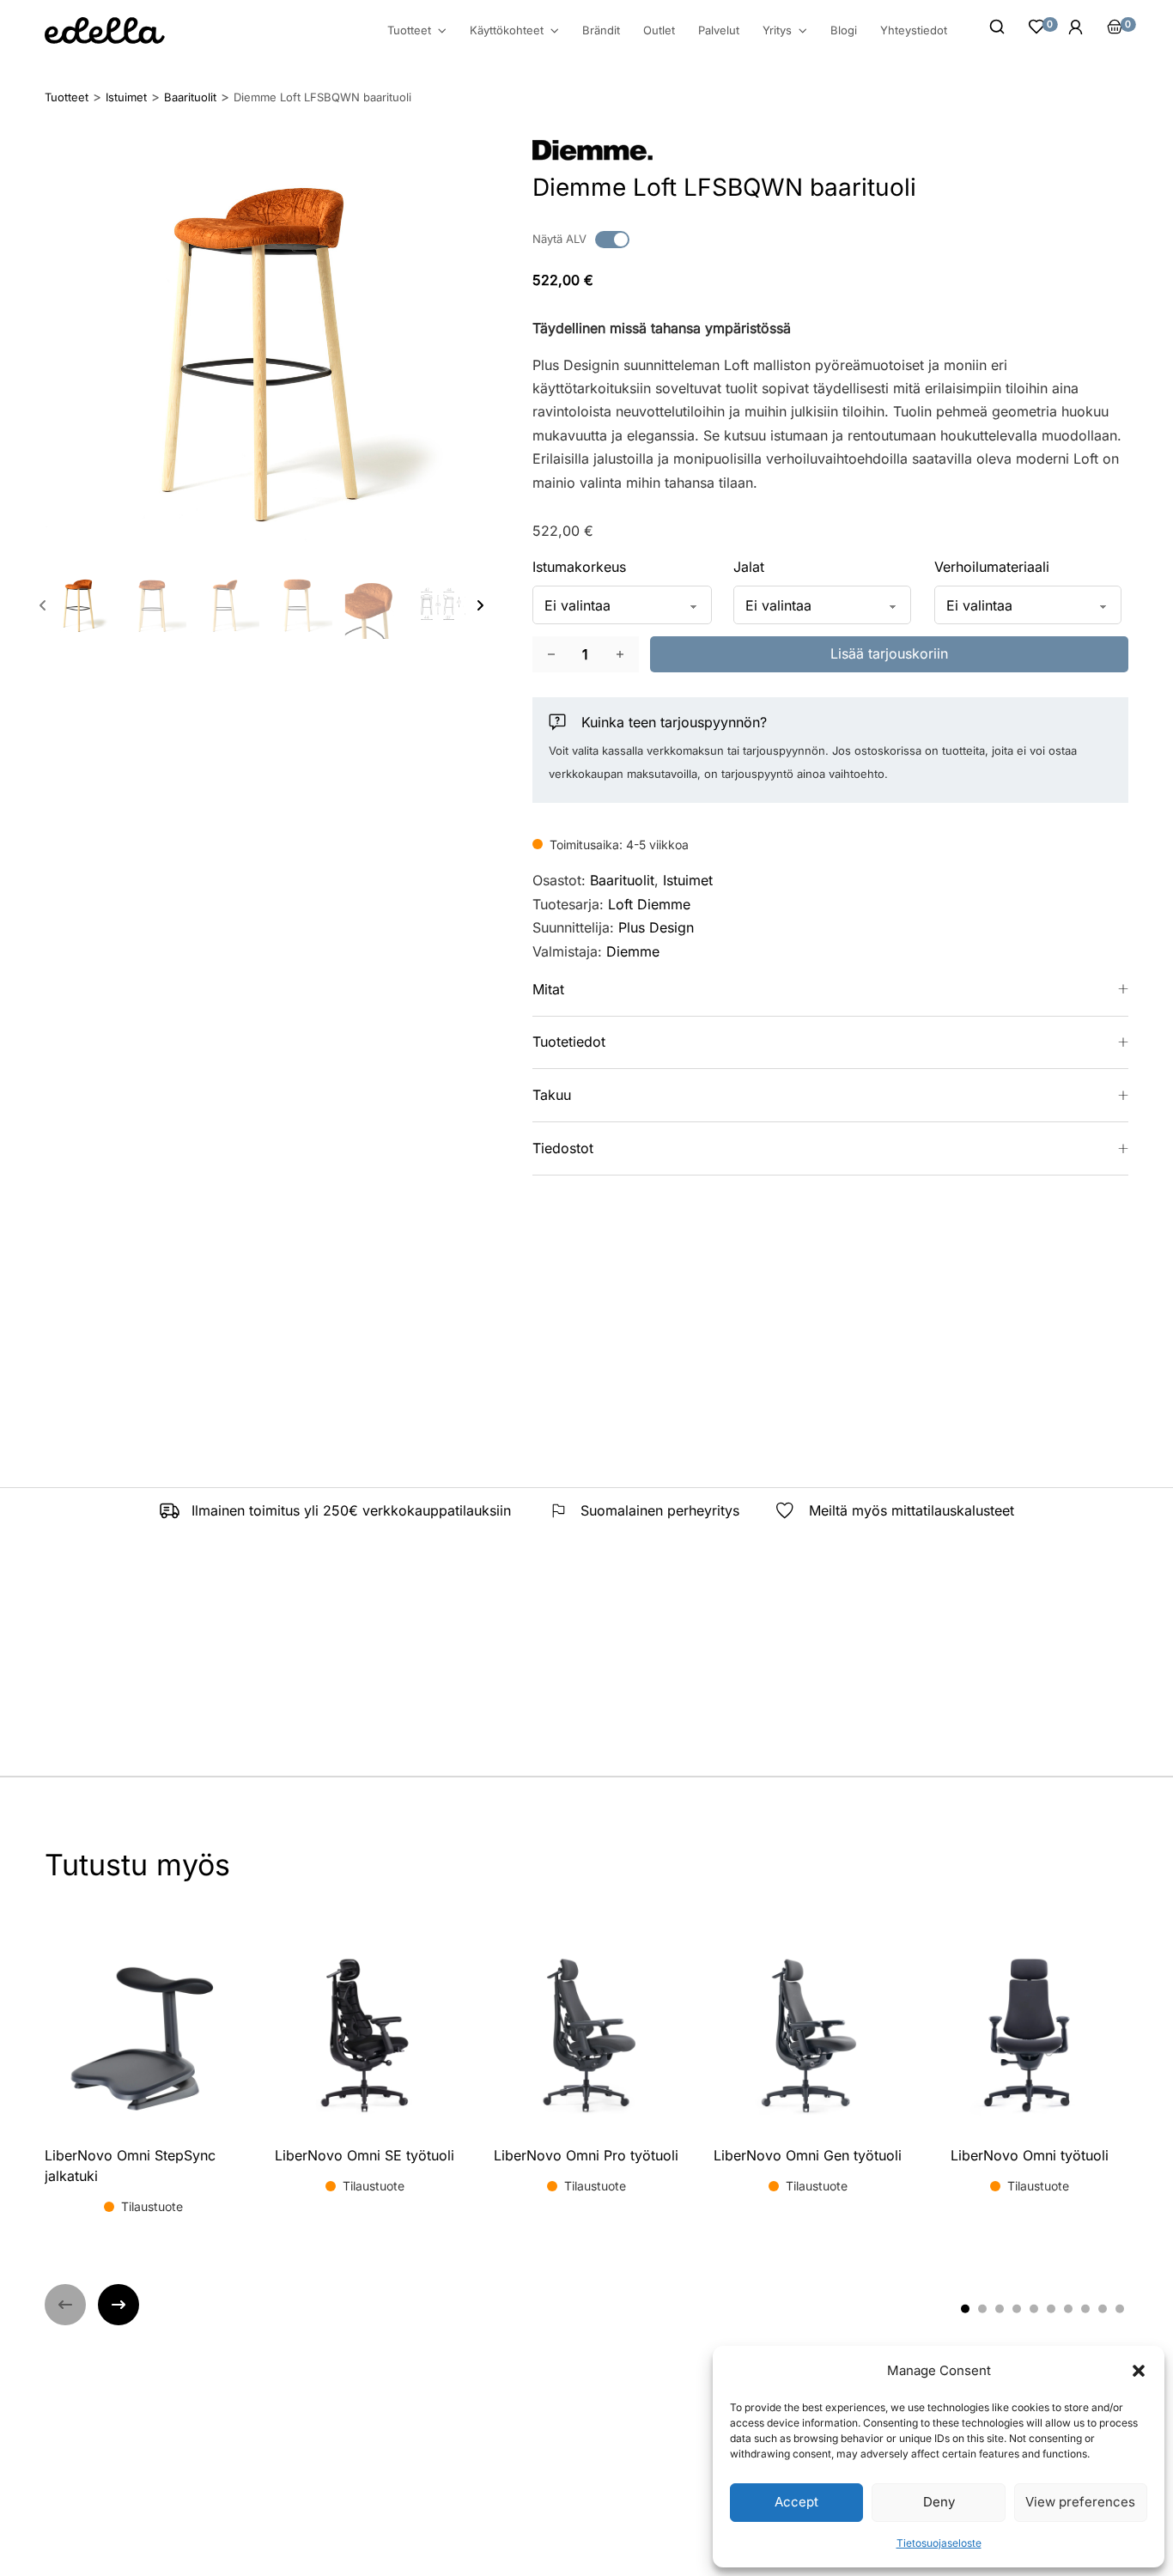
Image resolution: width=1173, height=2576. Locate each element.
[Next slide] (480, 605)
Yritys (777, 30)
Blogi (844, 30)
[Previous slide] (43, 605)
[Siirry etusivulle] (105, 30)
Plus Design (656, 927)
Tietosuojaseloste (939, 2543)
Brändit (601, 30)
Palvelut (719, 30)
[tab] (965, 2308)
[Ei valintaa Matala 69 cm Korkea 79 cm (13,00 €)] (622, 605)
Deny (939, 2502)
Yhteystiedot (914, 30)
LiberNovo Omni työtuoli (1030, 2155)
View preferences (1080, 2502)
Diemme (633, 951)
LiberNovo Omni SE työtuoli (365, 2155)
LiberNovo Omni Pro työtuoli (586, 2155)
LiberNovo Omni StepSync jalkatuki (130, 2166)
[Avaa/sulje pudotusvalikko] (442, 31)
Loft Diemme (649, 904)
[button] (1139, 2371)
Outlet (659, 30)
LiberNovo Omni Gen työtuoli (808, 2155)
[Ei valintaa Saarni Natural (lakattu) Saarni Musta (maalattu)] (822, 605)
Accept (796, 2502)
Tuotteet (409, 30)
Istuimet (688, 880)
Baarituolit (622, 880)
